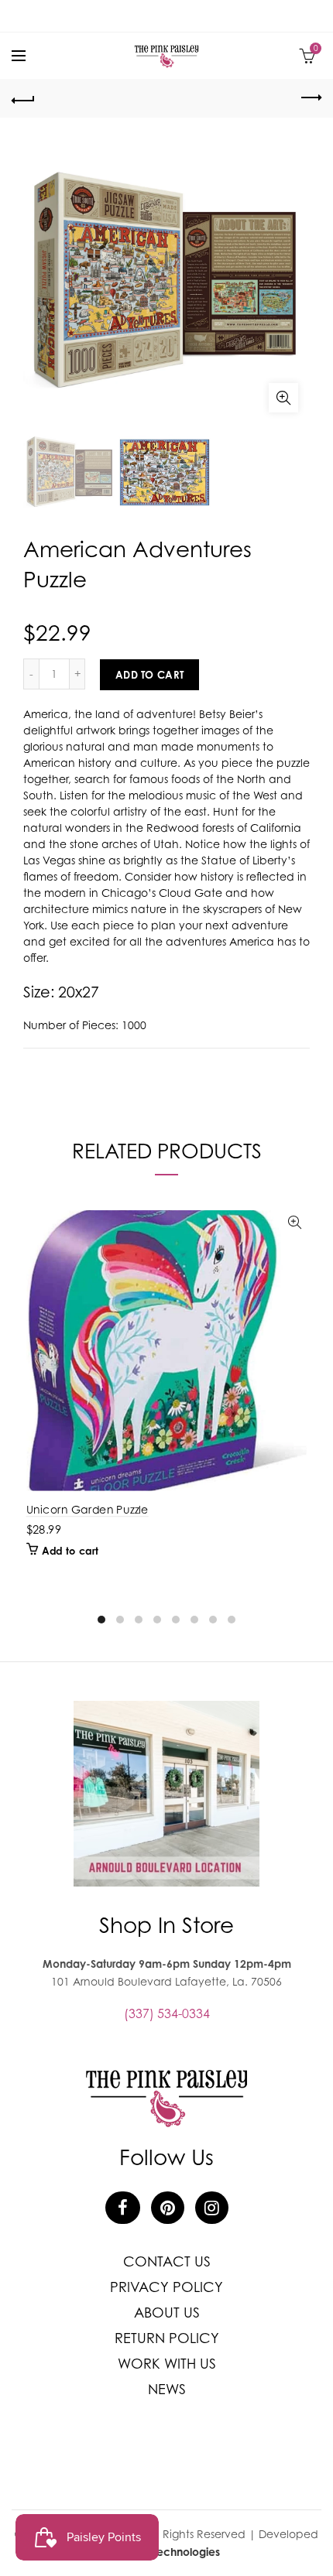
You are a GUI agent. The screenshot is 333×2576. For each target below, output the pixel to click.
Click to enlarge (283, 398)
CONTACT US (167, 2261)
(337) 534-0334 (167, 2013)
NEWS (167, 2389)
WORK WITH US (167, 2364)
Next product (310, 98)
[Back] (23, 98)
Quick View (295, 1223)
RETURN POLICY (167, 2338)
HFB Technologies (175, 2552)
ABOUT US (167, 2313)
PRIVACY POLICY (166, 2287)
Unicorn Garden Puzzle (88, 1509)
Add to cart (149, 675)
